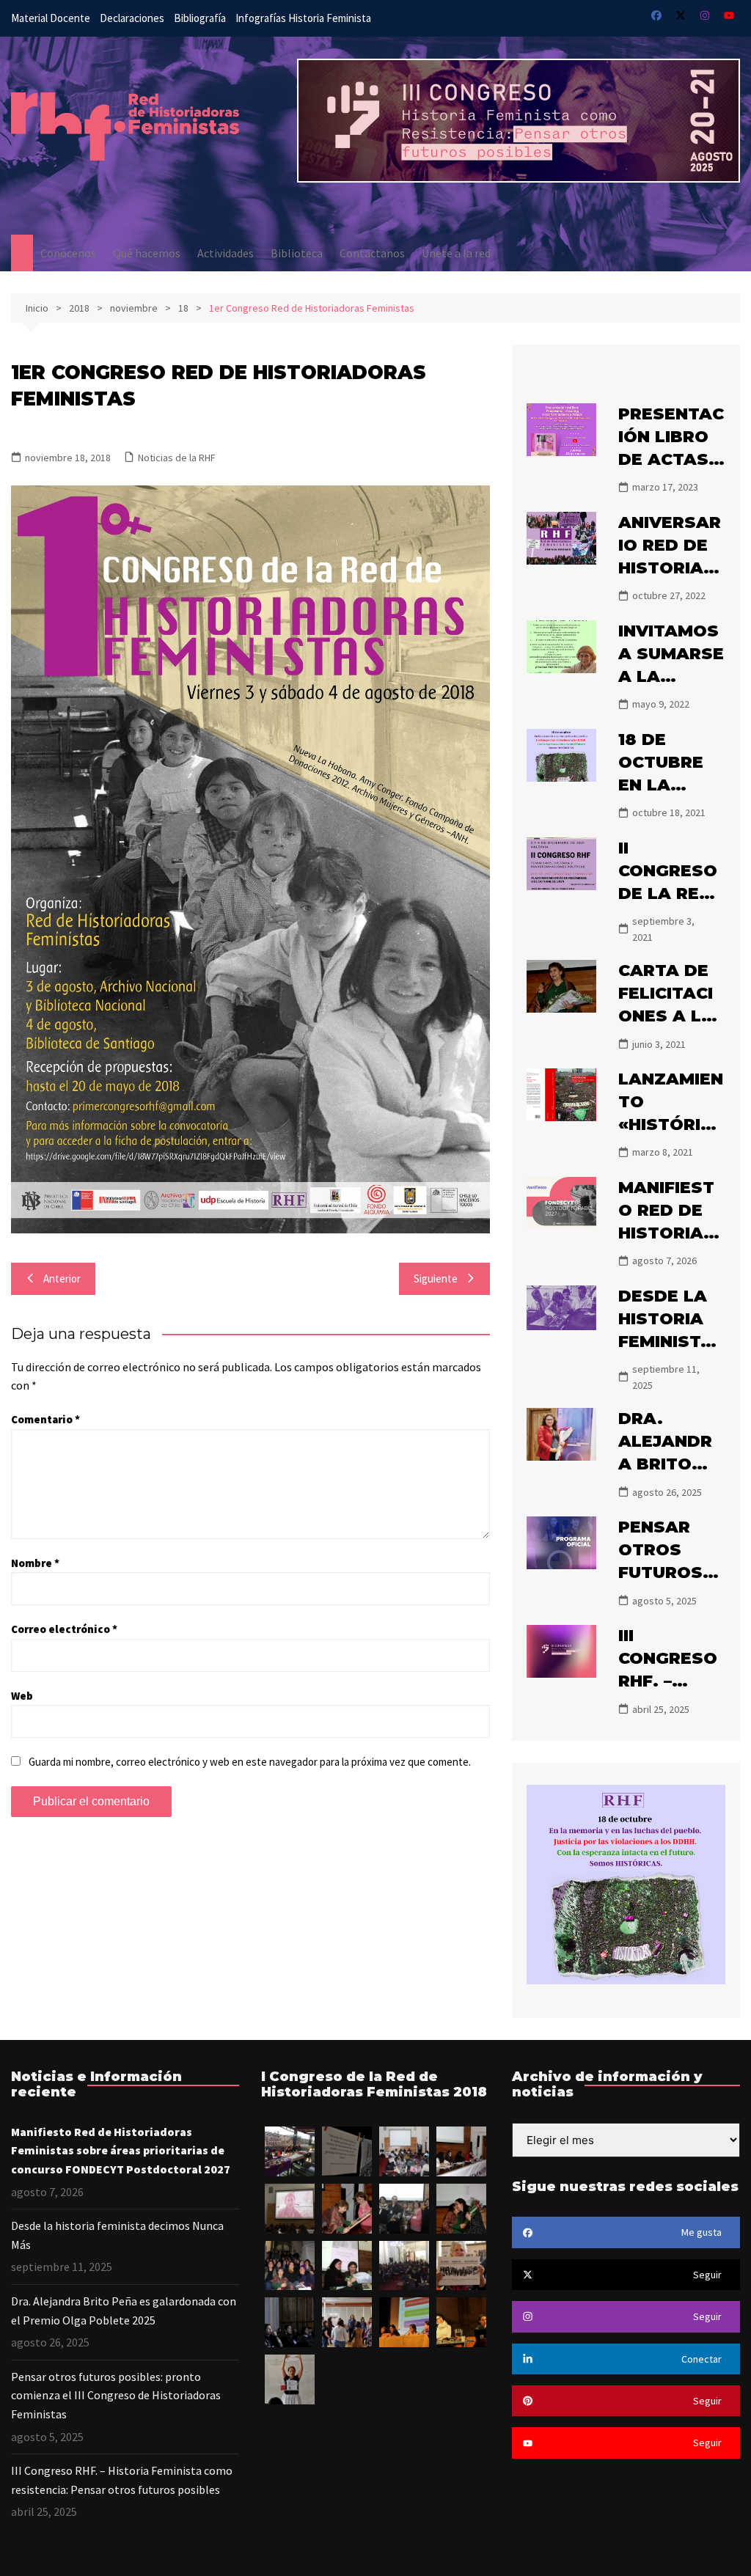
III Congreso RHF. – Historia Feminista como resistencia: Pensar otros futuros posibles (122, 2480)
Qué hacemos (147, 253)
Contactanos (372, 253)
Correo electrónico (64, 1629)
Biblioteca (297, 253)
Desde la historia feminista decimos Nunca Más (117, 2235)
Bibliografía (200, 18)
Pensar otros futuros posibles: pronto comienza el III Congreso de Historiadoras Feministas (116, 2395)
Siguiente (436, 1278)
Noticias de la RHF (177, 458)
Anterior (62, 1278)
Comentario (45, 1419)
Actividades (226, 253)
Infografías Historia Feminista (303, 18)
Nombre (35, 1563)
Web (22, 1696)
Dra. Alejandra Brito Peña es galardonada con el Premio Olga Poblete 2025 (124, 2311)
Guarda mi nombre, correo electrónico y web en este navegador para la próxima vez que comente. (250, 1762)
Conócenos (68, 253)
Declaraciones (132, 18)
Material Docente (51, 18)
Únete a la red (456, 253)
